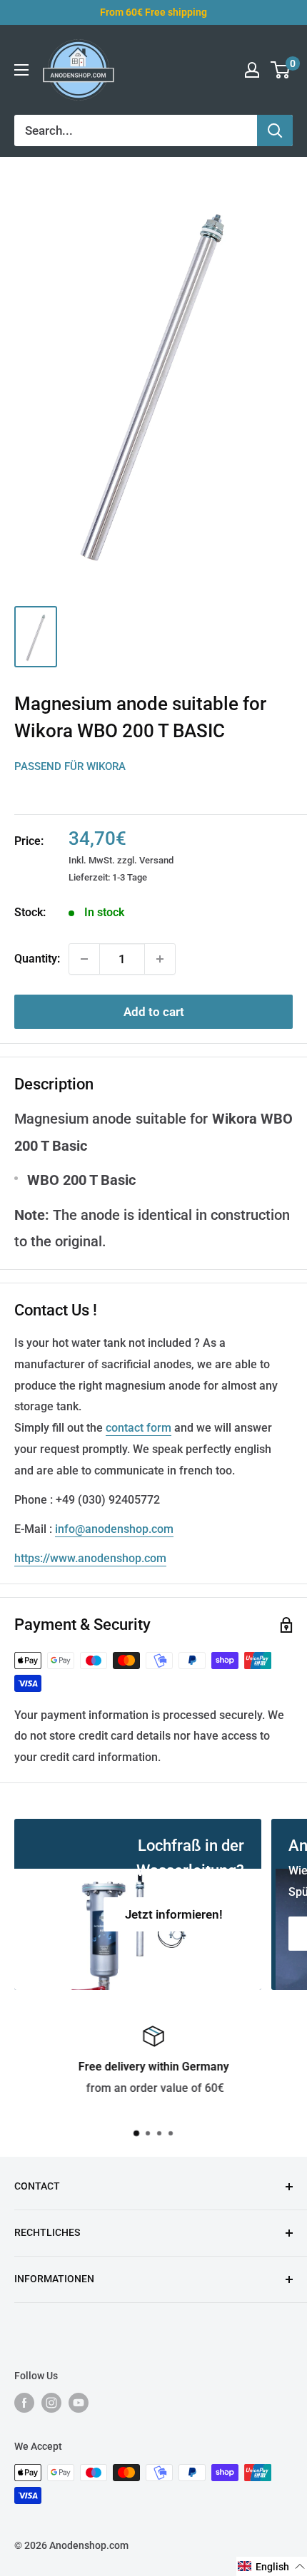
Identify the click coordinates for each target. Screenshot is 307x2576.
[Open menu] (21, 70)
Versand (156, 860)
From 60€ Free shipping (153, 12)
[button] (272, 2566)
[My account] (252, 70)
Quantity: (37, 959)
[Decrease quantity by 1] (84, 959)
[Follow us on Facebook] (24, 2403)
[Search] (275, 130)
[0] (281, 70)
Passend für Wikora (70, 766)
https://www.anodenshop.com (90, 1558)
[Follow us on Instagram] (51, 2403)
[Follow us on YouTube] (79, 2403)
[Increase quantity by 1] (160, 959)
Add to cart (154, 1012)
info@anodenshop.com (114, 1529)
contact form (139, 1428)
